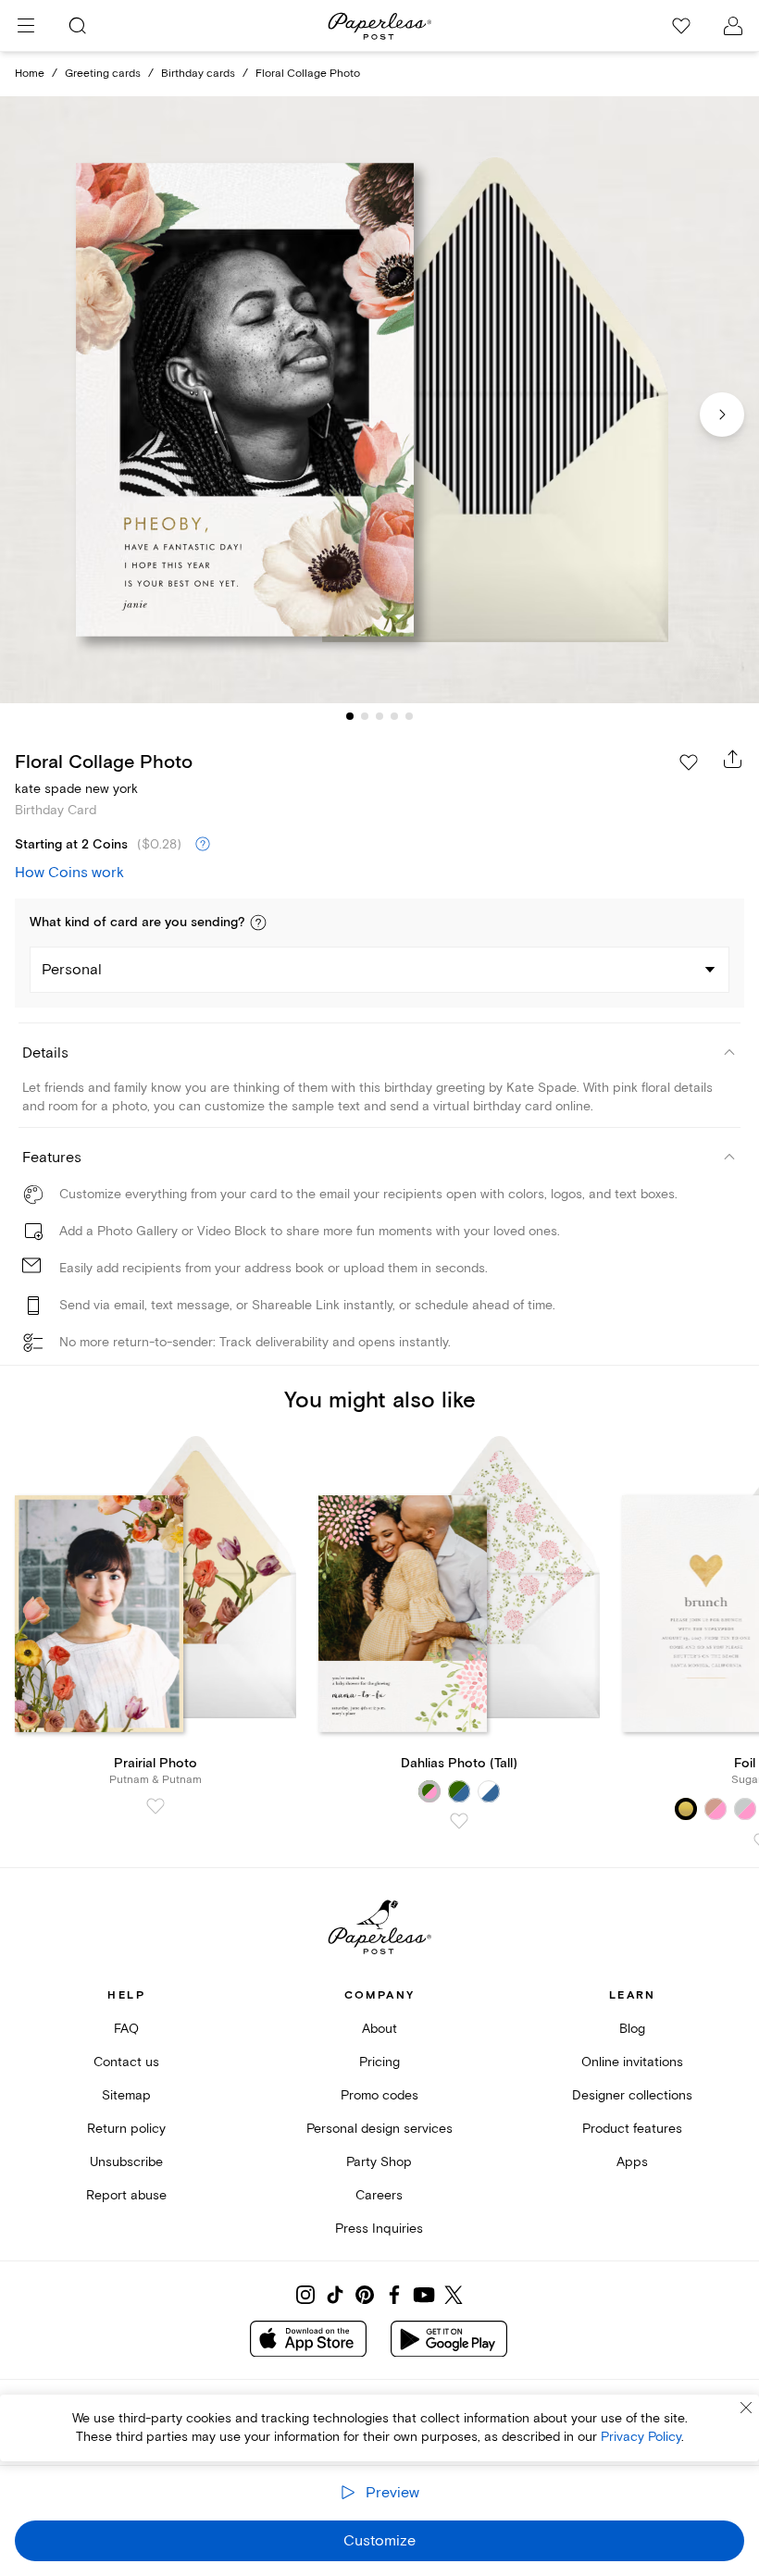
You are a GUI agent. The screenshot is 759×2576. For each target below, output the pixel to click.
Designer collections (632, 2095)
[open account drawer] (733, 26)
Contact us (126, 2062)
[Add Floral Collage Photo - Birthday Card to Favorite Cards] (689, 762)
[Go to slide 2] (365, 716)
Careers (379, 2195)
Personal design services (379, 2129)
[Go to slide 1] (350, 716)
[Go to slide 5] (409, 716)
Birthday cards (198, 74)
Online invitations (632, 2062)
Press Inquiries (379, 2229)
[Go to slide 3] (379, 716)
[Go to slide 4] (394, 716)
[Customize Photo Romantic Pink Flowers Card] (379, 400)
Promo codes (379, 2095)
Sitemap (126, 2095)
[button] (258, 923)
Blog (632, 2029)
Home (30, 74)
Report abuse (126, 2195)
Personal (72, 970)
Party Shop (379, 2162)
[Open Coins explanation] (203, 845)
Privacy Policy (641, 2437)
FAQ (126, 2029)
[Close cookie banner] (746, 2408)
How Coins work (69, 873)
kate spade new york (76, 789)
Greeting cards (103, 74)
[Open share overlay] (733, 759)
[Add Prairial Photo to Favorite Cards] (156, 1806)
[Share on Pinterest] (365, 2295)
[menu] (26, 26)
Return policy (126, 2129)
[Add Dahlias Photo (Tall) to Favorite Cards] (459, 1821)
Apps (632, 2162)
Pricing (379, 2062)
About (379, 2029)
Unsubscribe (126, 2162)
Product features (632, 2129)
